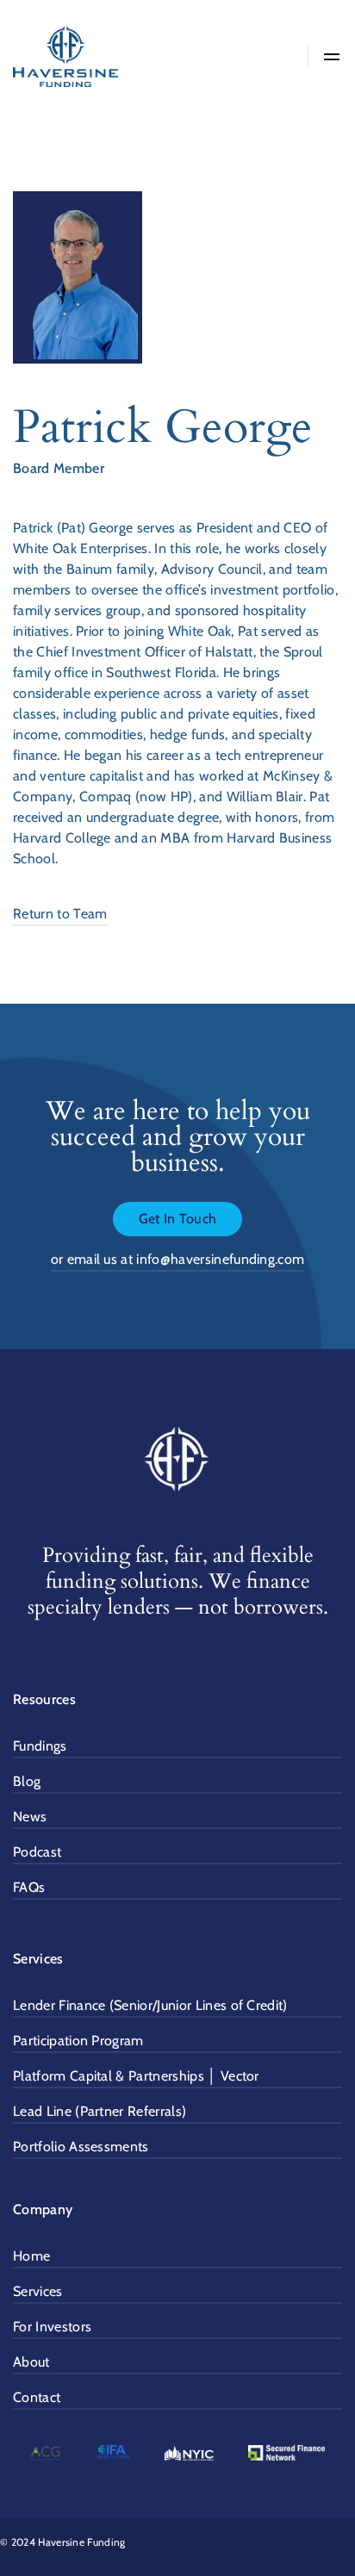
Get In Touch (178, 1219)
